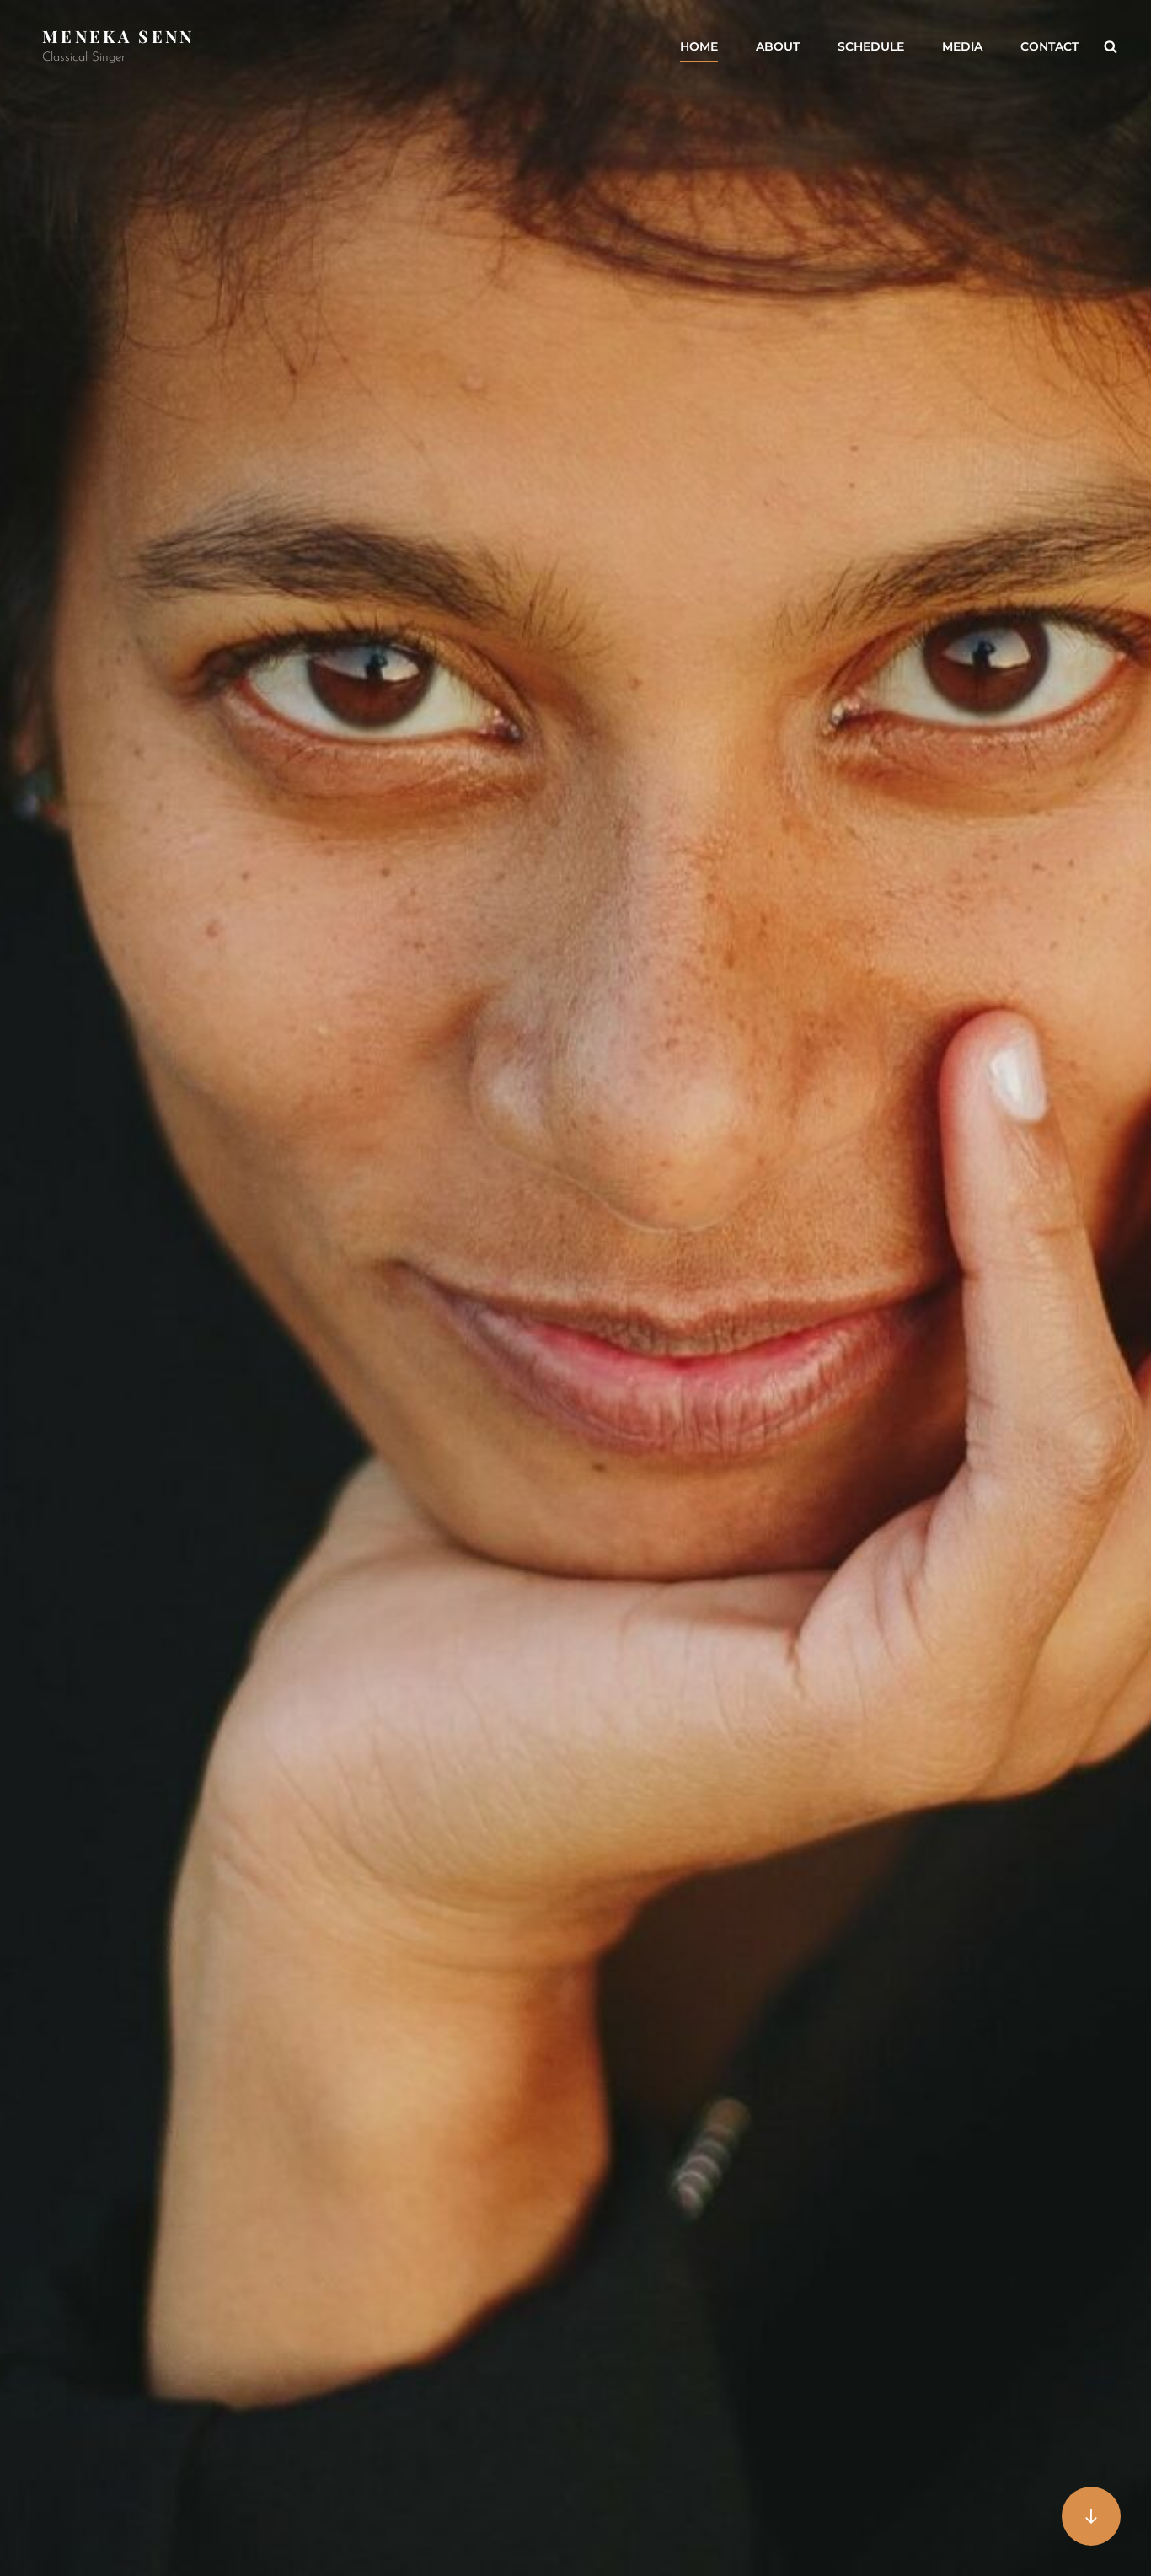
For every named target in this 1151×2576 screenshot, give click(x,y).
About (778, 46)
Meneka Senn (118, 36)
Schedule (871, 46)
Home (699, 46)
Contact (1049, 46)
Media (962, 46)
